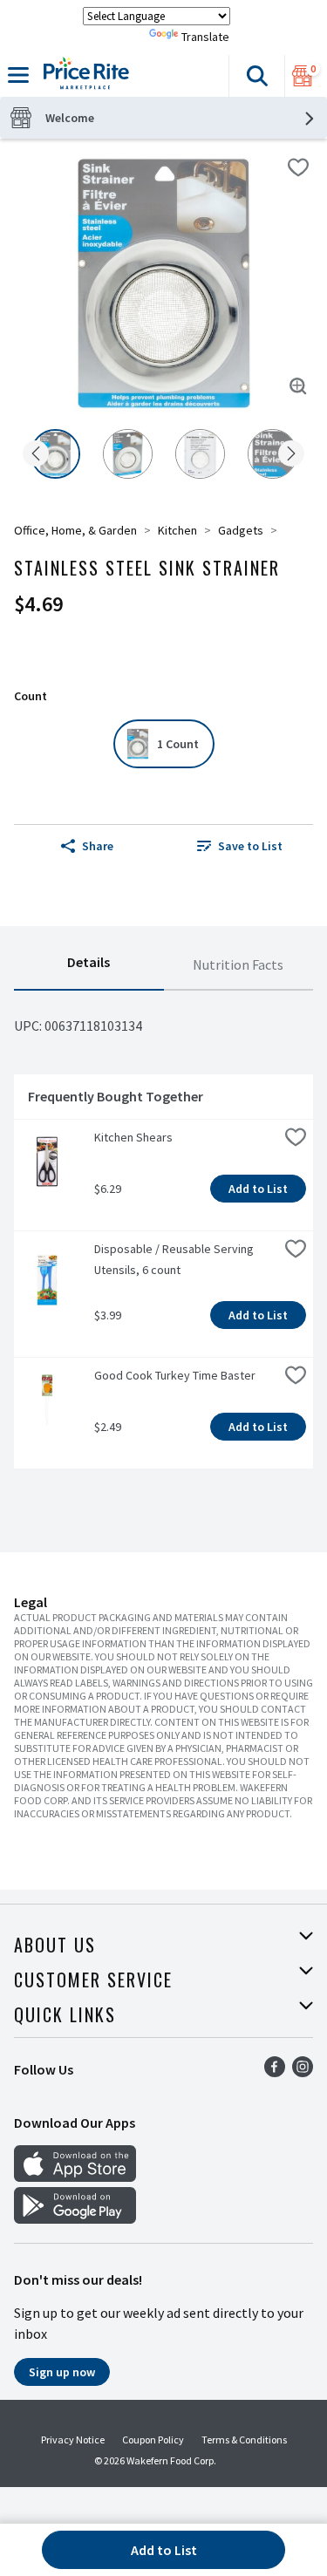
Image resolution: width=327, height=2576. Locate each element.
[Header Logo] (83, 76)
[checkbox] (298, 167)
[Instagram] (303, 2072)
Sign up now (62, 2372)
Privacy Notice (73, 2440)
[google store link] (75, 2218)
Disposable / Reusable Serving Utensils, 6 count (175, 1259)
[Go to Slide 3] (200, 454)
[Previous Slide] (36, 455)
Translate (205, 37)
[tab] (89, 965)
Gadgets (241, 530)
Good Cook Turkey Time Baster (175, 1375)
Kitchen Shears (133, 1137)
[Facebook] (275, 2072)
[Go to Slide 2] (128, 454)
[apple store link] (75, 2177)
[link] (241, 846)
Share (98, 846)
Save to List (250, 846)
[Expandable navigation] (18, 75)
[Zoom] (298, 386)
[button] (256, 76)
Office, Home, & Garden (75, 530)
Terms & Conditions (244, 2440)
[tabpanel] (163, 1237)
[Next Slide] (291, 455)
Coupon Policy (153, 2440)
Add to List (258, 1189)
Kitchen (177, 530)
